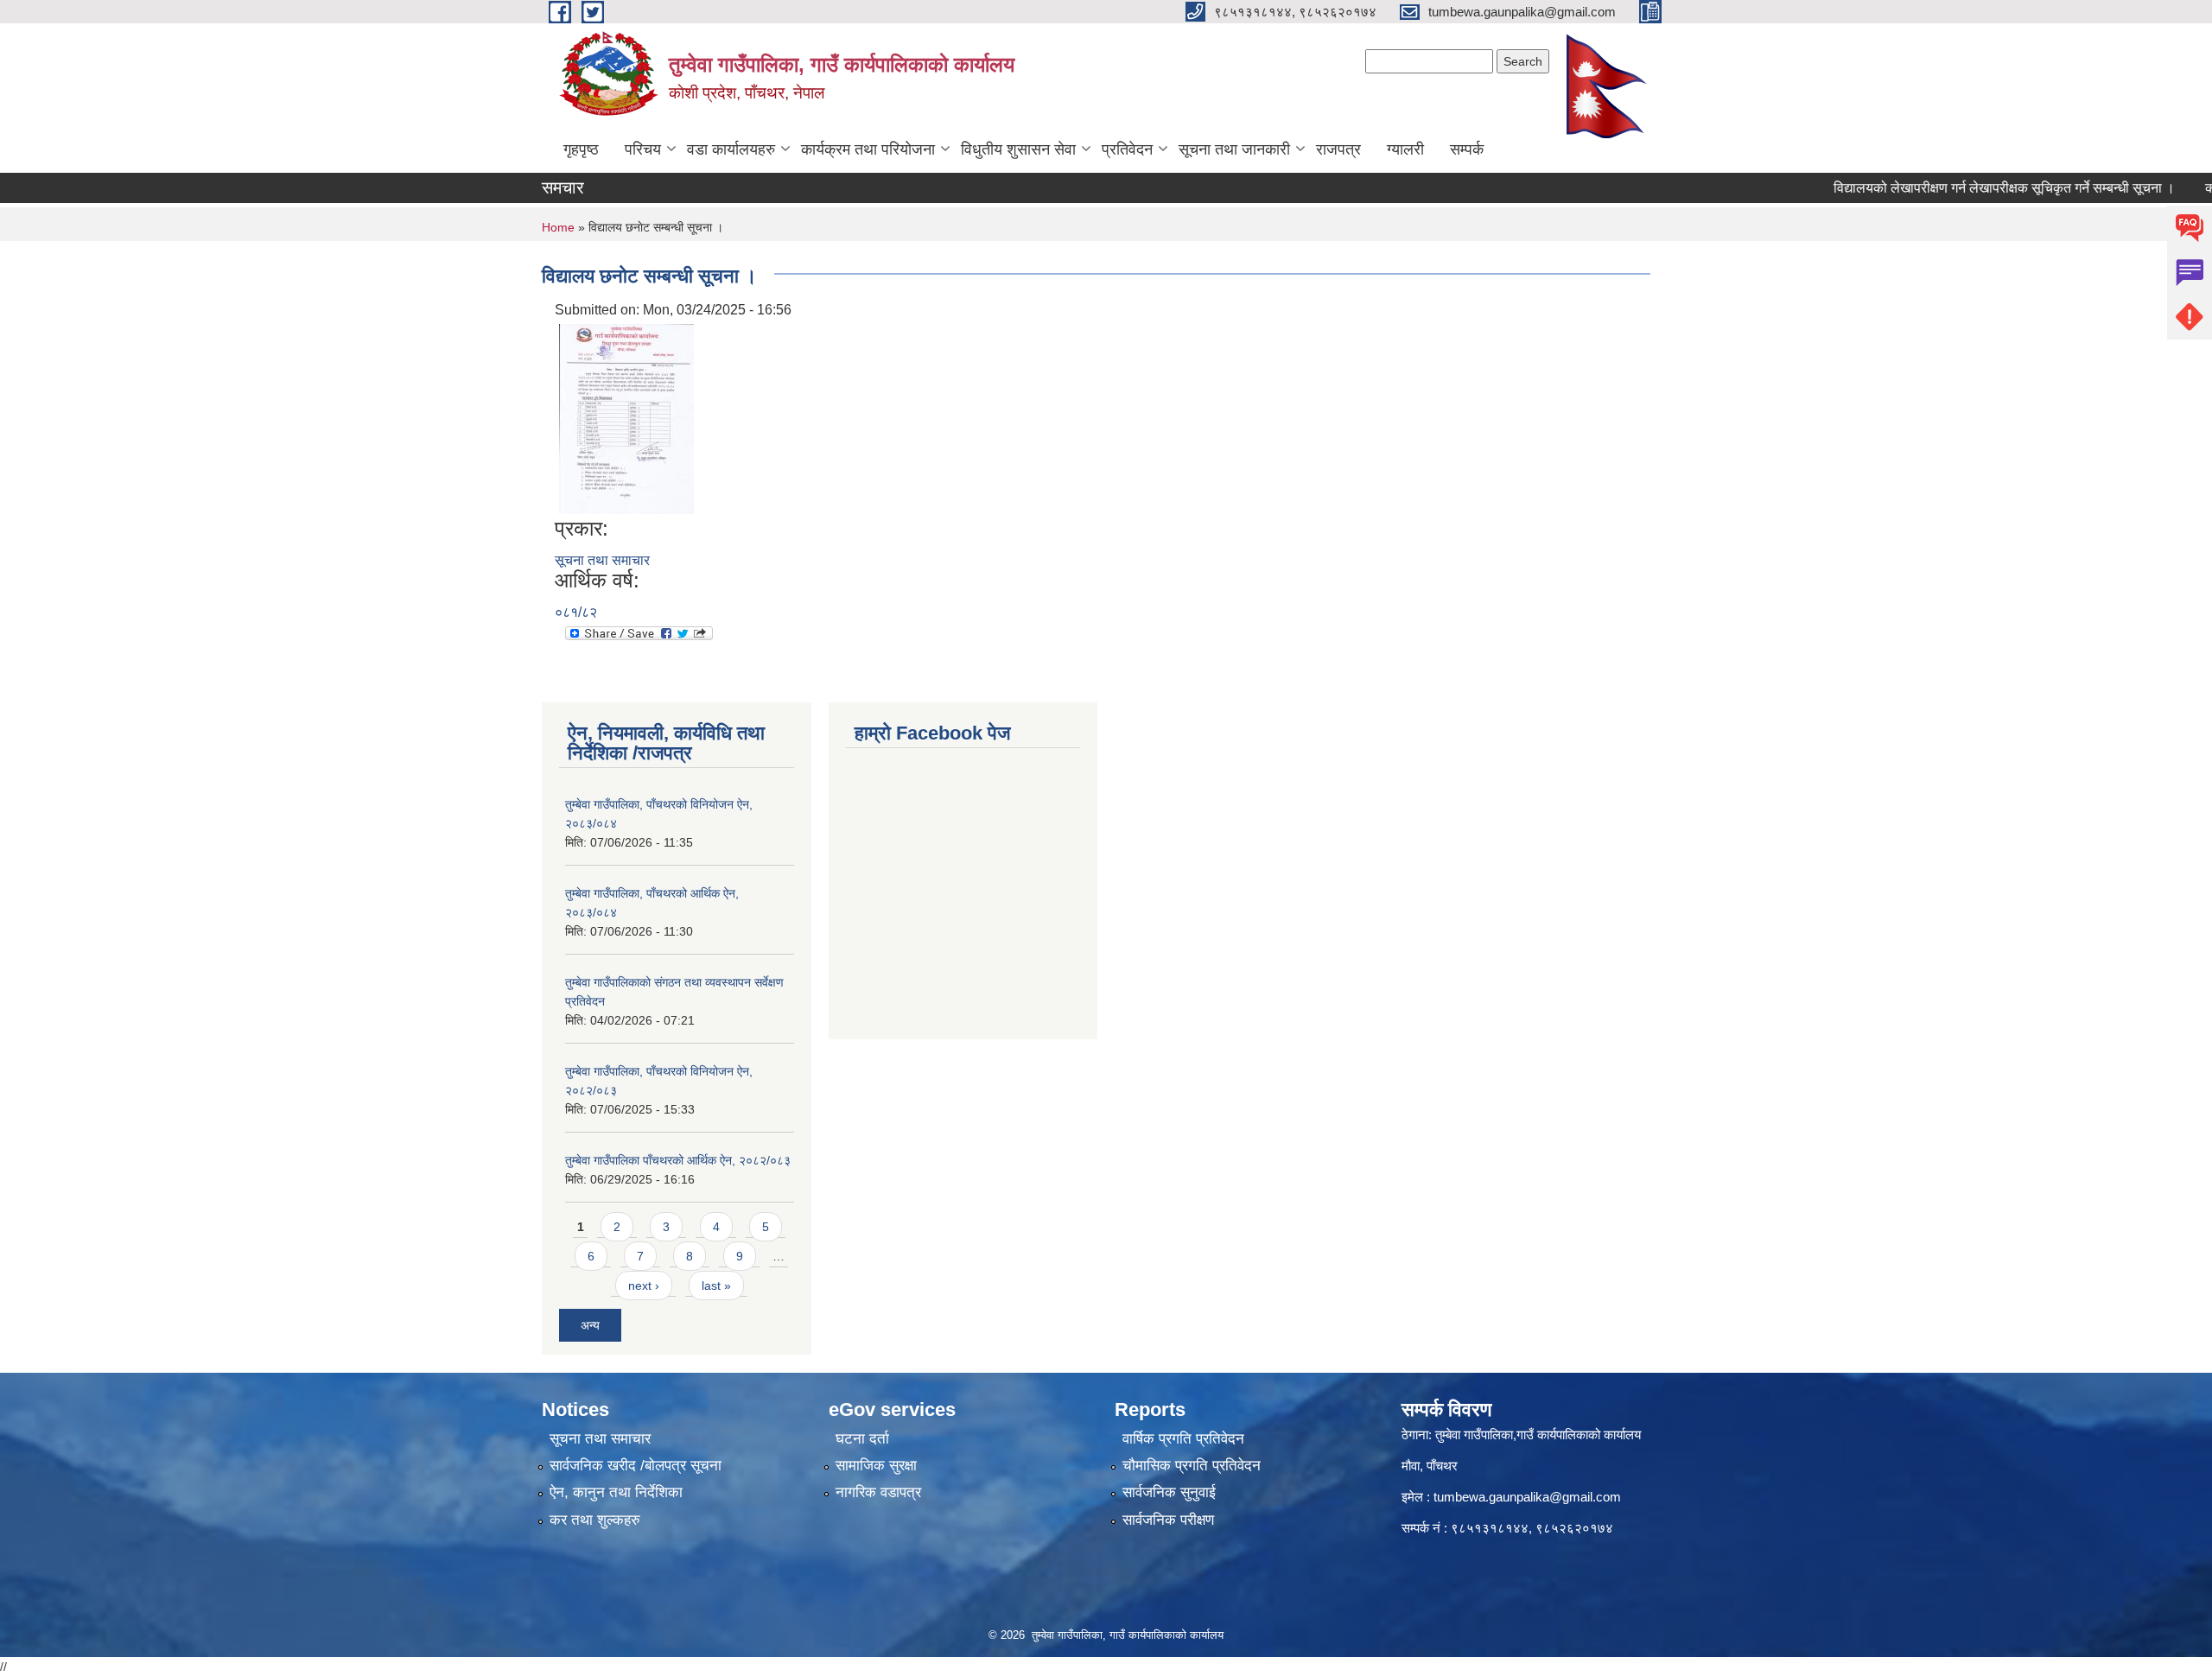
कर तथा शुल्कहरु (595, 1520)
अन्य (590, 1325)
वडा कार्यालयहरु (731, 149)
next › (644, 1286)
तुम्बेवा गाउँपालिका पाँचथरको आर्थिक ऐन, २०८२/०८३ (678, 1160)
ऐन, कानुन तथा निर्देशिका (616, 1492)
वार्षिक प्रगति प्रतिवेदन (1183, 1439)
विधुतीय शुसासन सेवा (1018, 149)
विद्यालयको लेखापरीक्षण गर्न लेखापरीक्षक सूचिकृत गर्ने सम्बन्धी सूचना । (1969, 188)
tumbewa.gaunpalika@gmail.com (1527, 1497)
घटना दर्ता (862, 1439)
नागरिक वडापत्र (878, 1492)
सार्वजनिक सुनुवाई (1169, 1492)
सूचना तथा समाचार (602, 560)
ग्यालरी (1405, 149)
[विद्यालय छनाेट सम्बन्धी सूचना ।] (626, 418)
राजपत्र (1338, 149)
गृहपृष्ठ (581, 149)
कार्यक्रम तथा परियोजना (868, 149)
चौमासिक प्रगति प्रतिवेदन (1192, 1466)
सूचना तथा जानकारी (1234, 149)
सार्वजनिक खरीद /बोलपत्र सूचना (636, 1466)
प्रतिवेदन (1127, 149)
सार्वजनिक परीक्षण (1168, 1520)
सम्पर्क (1467, 149)
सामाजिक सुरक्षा (876, 1466)
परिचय (643, 149)
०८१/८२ (576, 612)
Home (558, 227)
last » (716, 1286)
